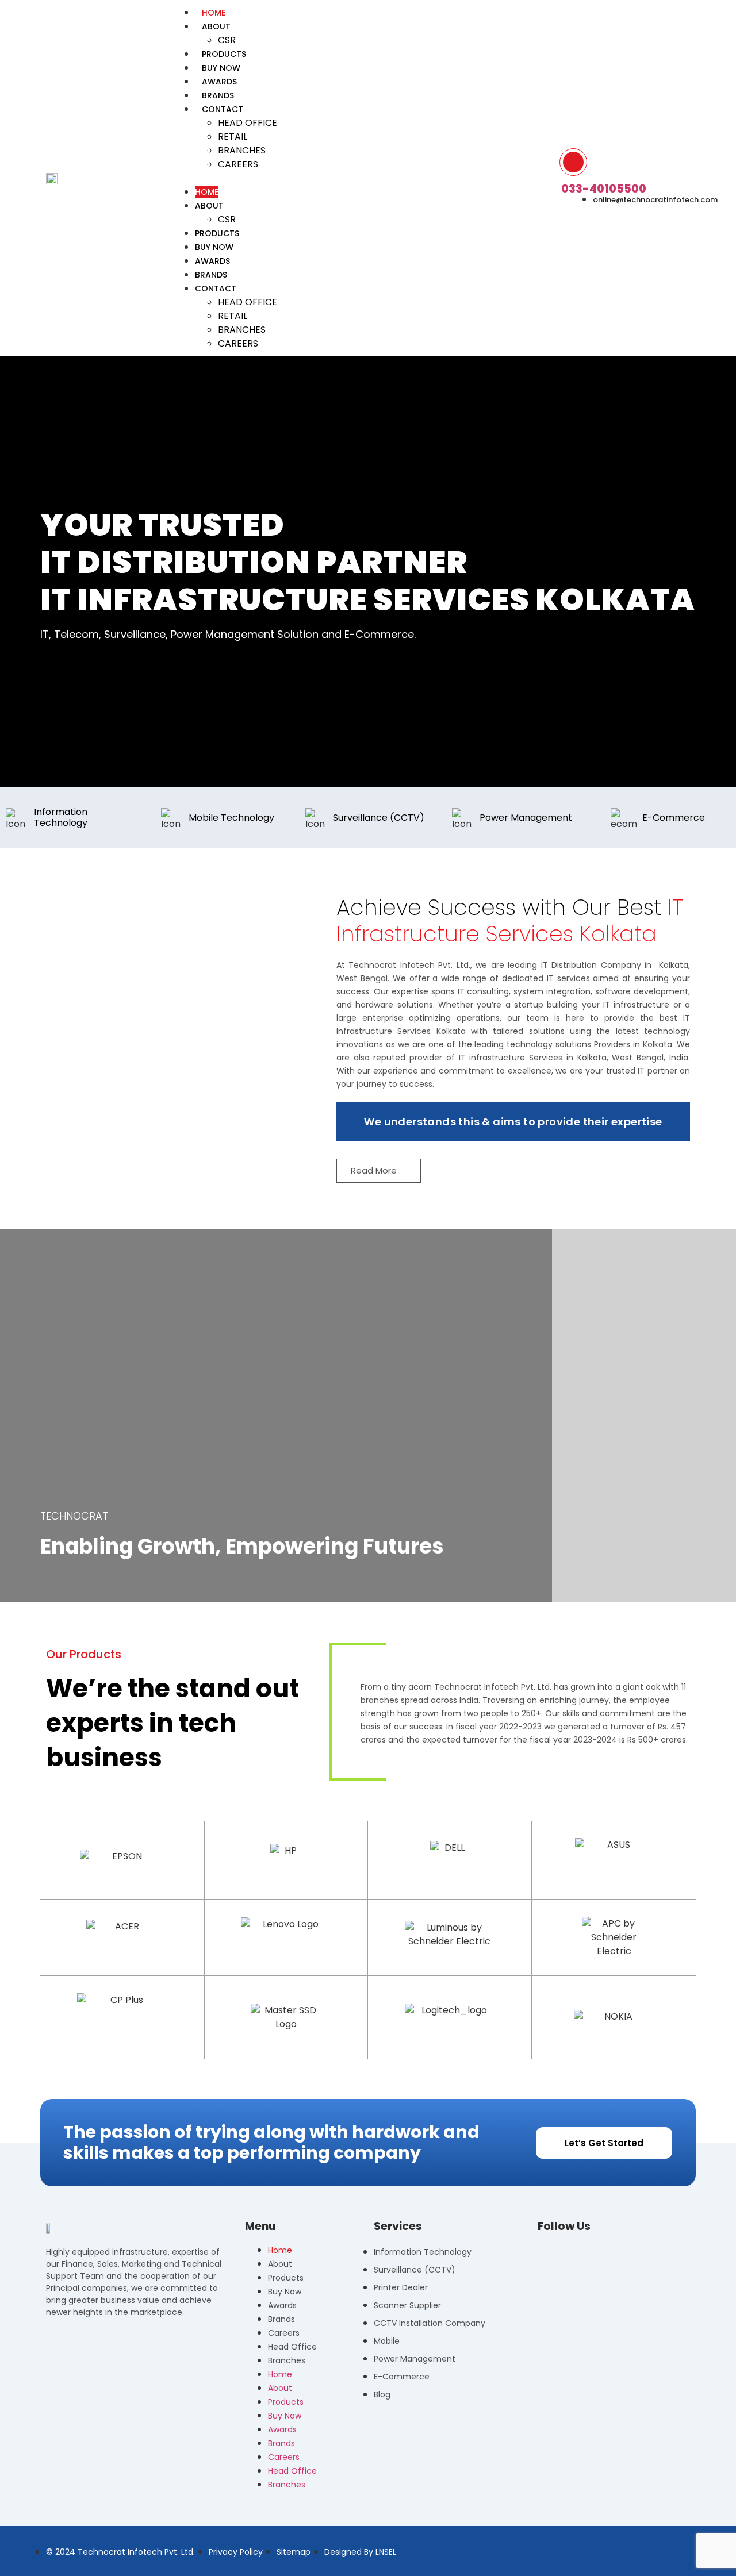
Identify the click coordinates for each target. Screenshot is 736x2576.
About (216, 26)
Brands (211, 275)
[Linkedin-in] (582, 2252)
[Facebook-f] (544, 2252)
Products (217, 233)
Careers (238, 164)
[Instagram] (563, 2252)
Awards (212, 261)
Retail (233, 137)
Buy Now (214, 247)
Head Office (248, 123)
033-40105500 (604, 189)
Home (207, 192)
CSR (227, 219)
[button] (361, 178)
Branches (242, 150)
